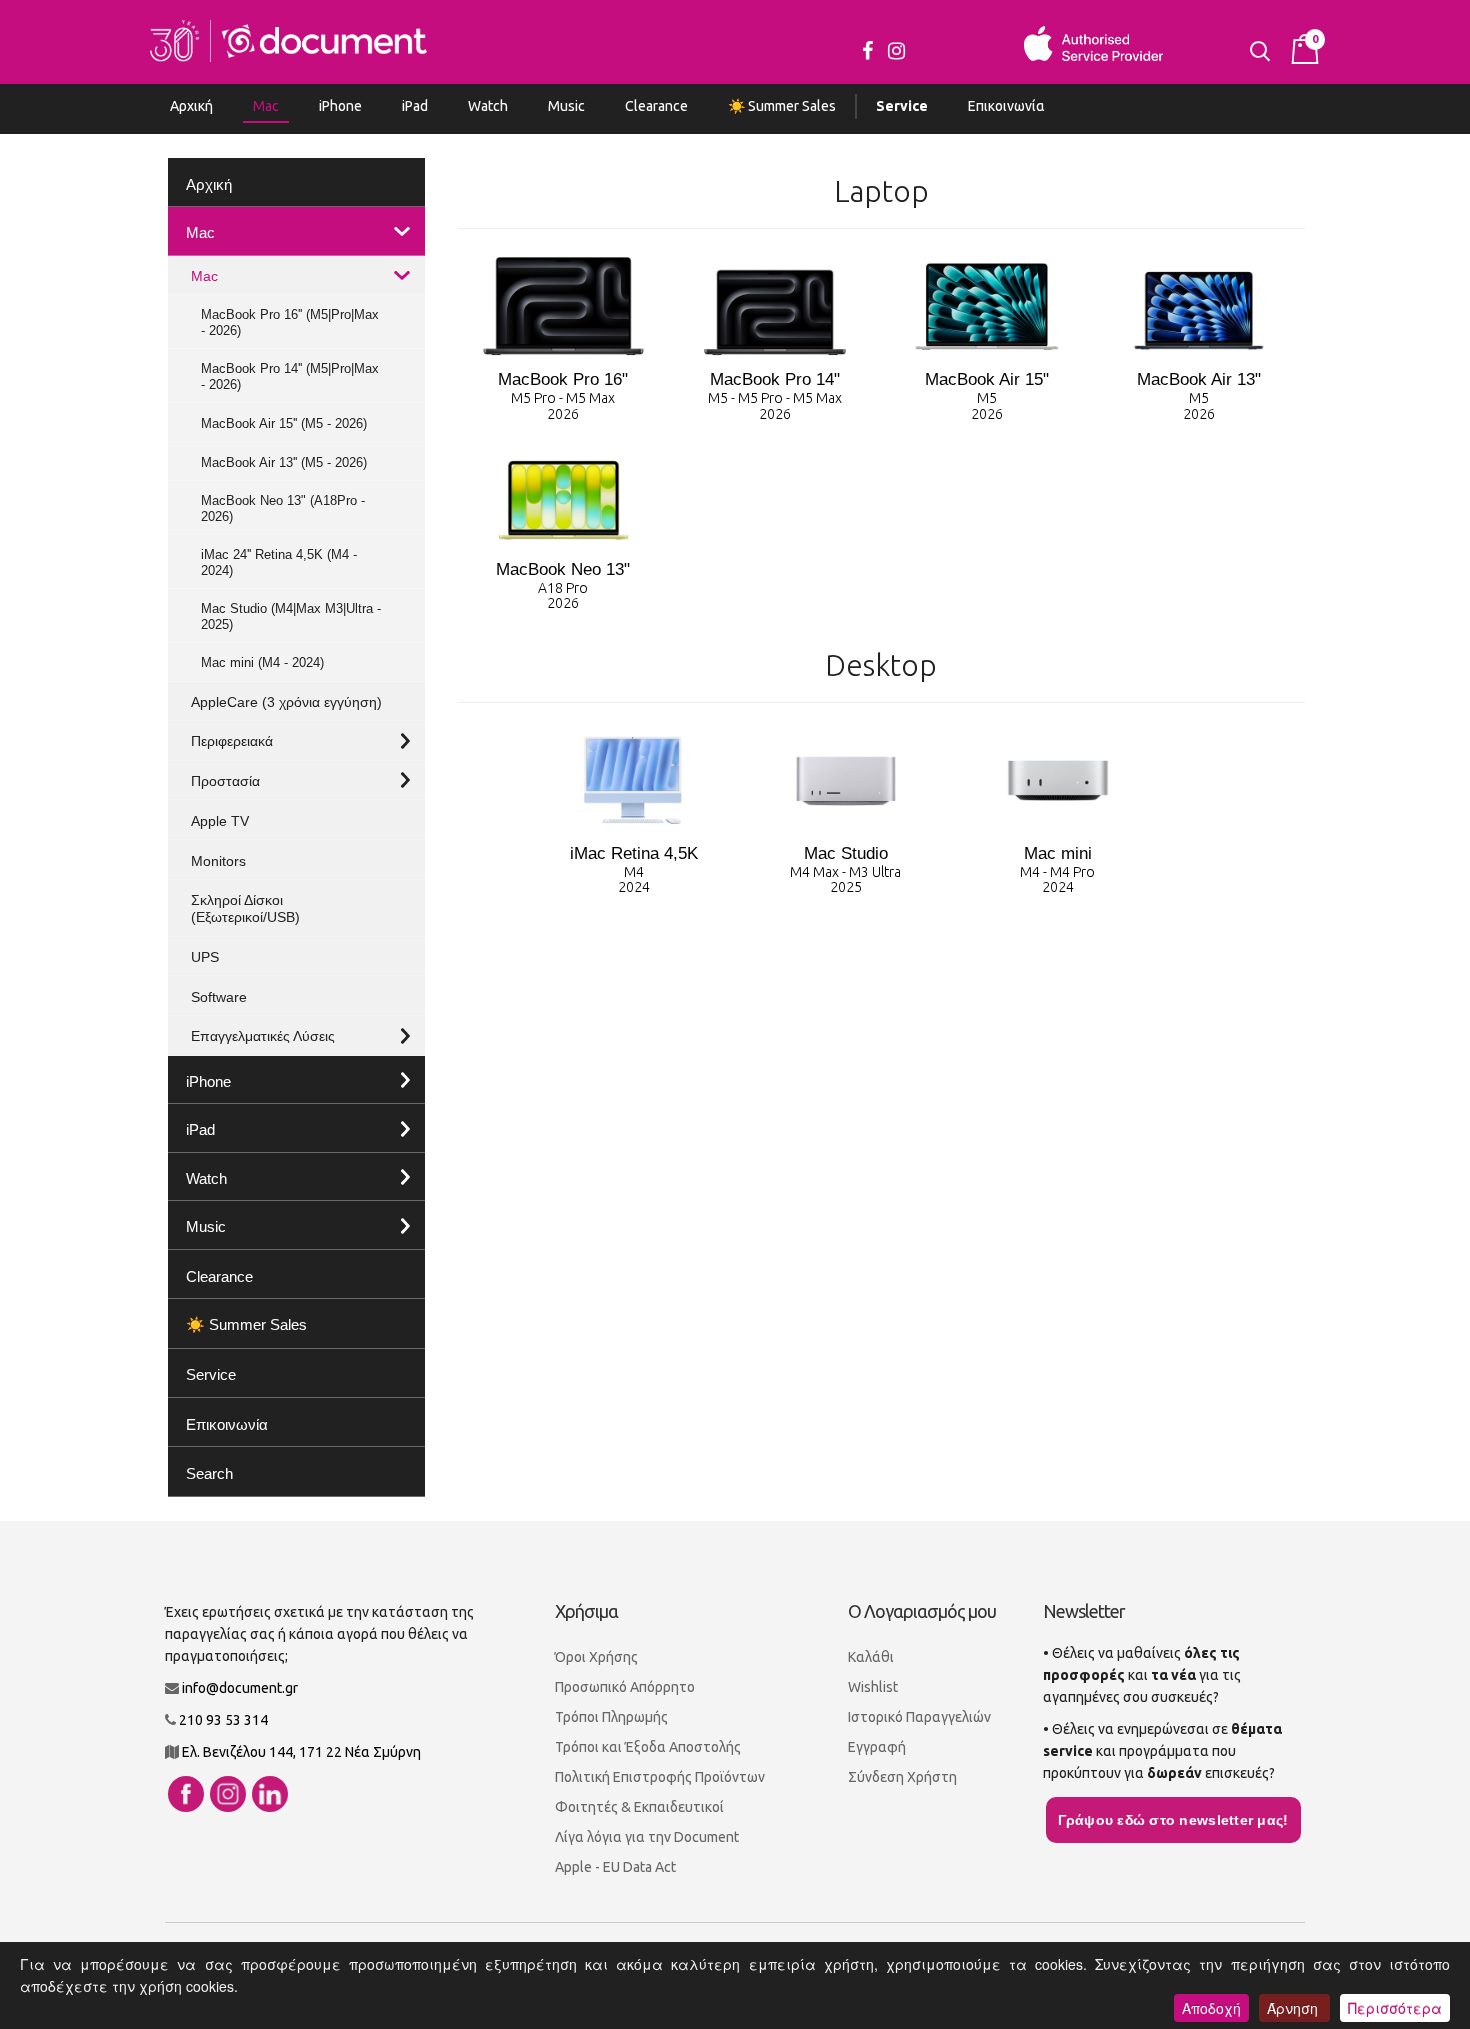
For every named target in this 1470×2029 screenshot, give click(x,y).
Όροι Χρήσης (596, 1657)
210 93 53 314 (223, 1720)
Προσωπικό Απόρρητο (625, 1687)
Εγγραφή (877, 1747)
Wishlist (873, 1687)
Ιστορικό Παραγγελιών (919, 1717)
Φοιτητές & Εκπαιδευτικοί (639, 1807)
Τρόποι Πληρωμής (611, 1717)
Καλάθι (871, 1657)
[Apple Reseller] (288, 39)
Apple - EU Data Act (615, 1867)
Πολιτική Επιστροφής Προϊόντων (660, 1777)
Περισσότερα (1395, 2008)
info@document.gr (240, 1688)
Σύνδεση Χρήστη (902, 1777)
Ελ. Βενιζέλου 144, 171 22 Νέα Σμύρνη (301, 1752)
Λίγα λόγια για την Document (647, 1837)
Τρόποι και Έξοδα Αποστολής (648, 1747)
